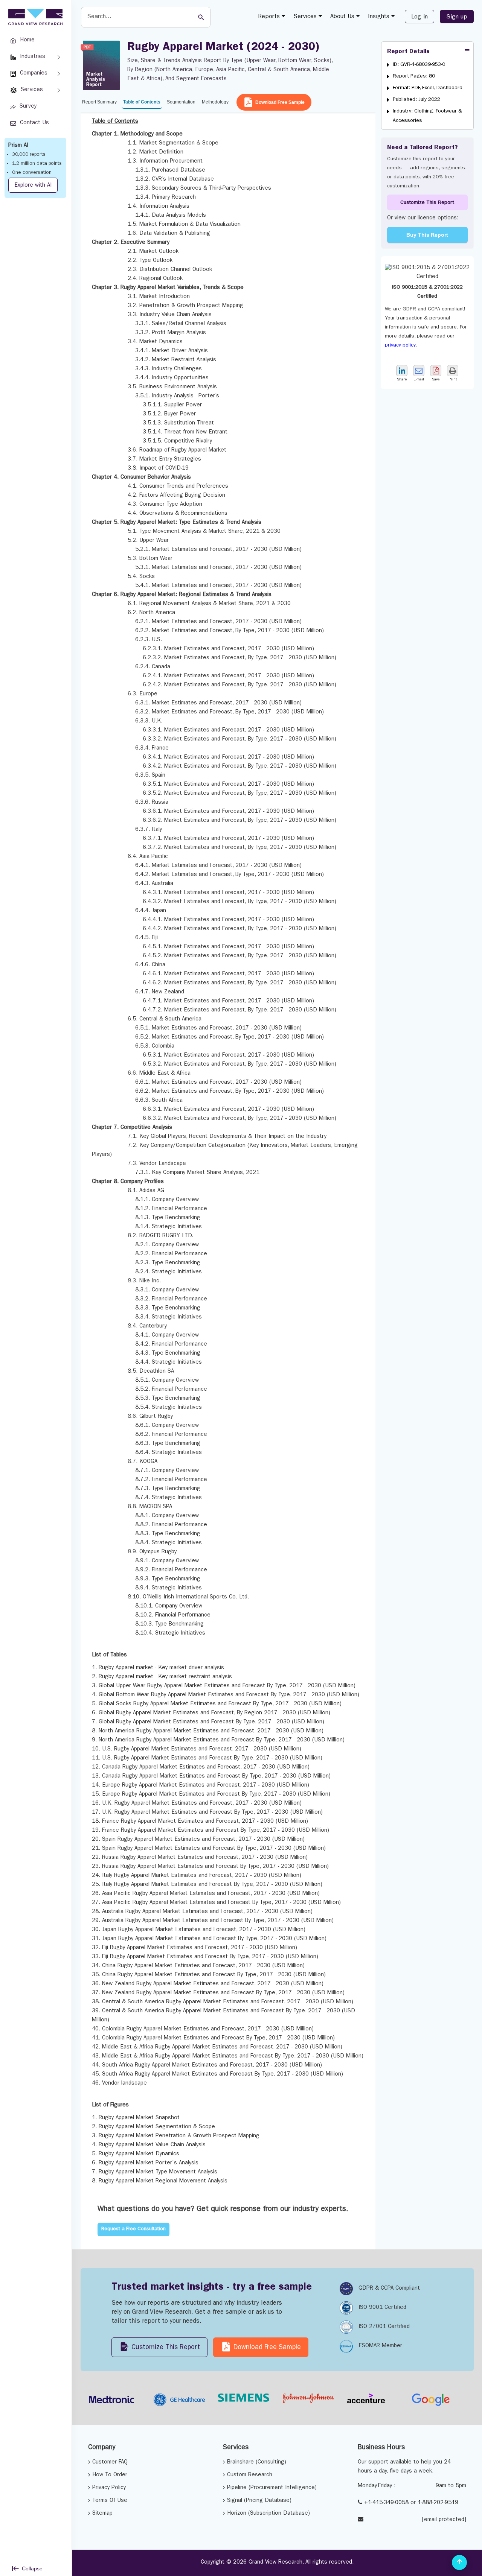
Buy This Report (427, 235)
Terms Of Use (110, 2501)
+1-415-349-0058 (386, 2503)
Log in (419, 17)
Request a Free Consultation (133, 2229)
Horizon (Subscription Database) (268, 2514)
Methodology (215, 102)
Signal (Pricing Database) (259, 2501)
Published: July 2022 (416, 100)
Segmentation (181, 102)
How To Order (110, 2475)
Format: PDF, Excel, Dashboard (428, 88)
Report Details (408, 52)
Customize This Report (427, 203)
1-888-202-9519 (438, 2503)
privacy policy (400, 345)
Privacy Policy (109, 2488)
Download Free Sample (280, 102)
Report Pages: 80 (414, 76)
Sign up (457, 17)
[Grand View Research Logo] (34, 17)
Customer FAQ (110, 2463)
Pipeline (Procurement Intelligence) (272, 2488)
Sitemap (102, 2514)
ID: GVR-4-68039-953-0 (419, 65)
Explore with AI (33, 186)
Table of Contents (142, 102)
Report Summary (99, 102)
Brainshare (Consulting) (257, 2463)
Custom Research (250, 2475)
